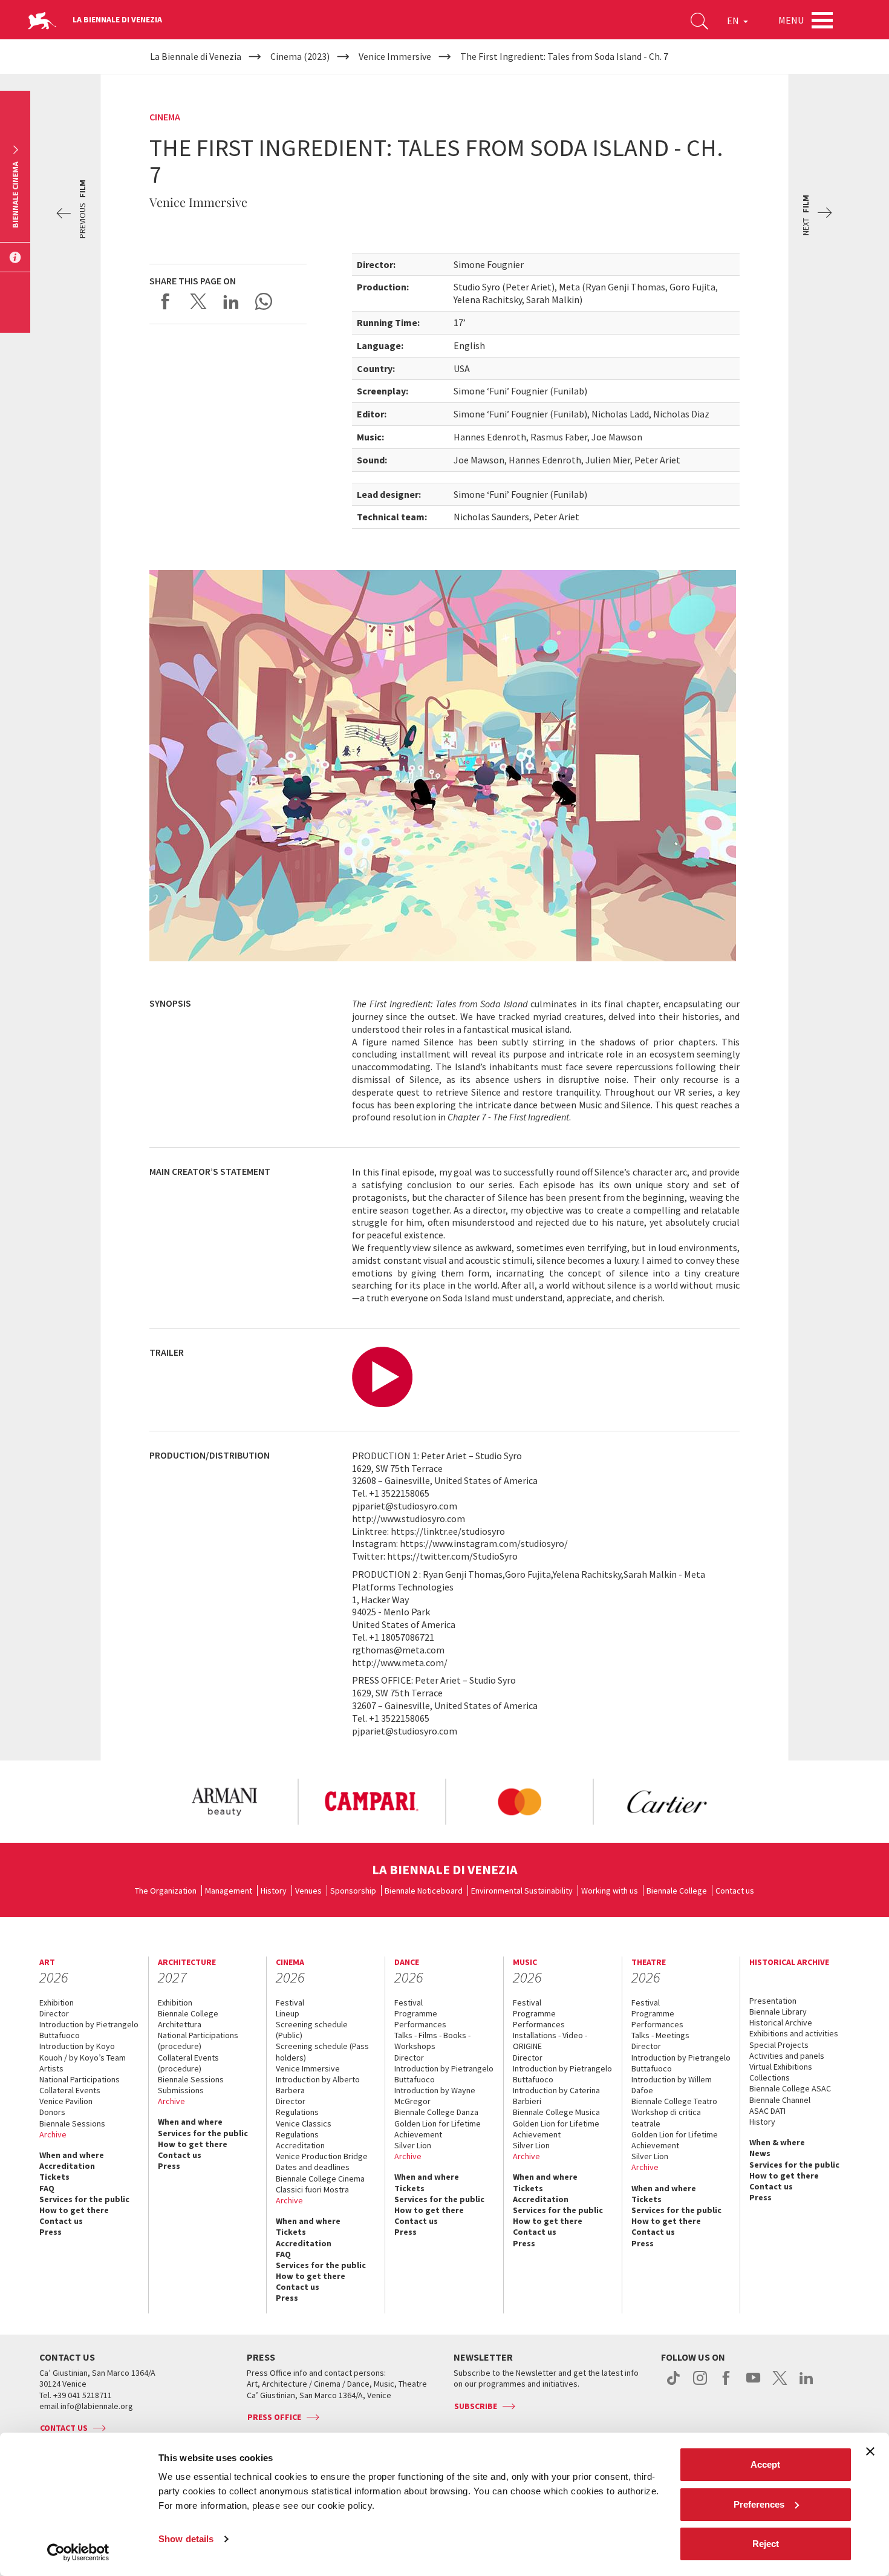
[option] (224, 1802)
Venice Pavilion (66, 2101)
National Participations (80, 2079)
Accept (765, 2464)
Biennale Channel (780, 2100)
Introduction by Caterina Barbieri (556, 2096)
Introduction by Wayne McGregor (435, 2096)
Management (229, 1891)
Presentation (773, 2001)
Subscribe (476, 2406)
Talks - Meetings (660, 2035)
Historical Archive (781, 2022)
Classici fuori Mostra (312, 2189)
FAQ (47, 2188)
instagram (700, 2384)
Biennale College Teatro (674, 2101)
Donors (52, 2112)
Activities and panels (787, 2056)
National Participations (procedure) (198, 2041)
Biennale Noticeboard (424, 1891)
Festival (290, 2002)
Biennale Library (778, 2012)
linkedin (806, 2384)
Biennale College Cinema (320, 2179)
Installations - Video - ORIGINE (550, 2041)
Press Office (274, 2417)
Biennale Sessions (72, 2123)
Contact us (735, 1891)
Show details (186, 2539)
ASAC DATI (767, 2111)
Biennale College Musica (556, 2112)
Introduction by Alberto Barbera (318, 2085)
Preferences (759, 2504)
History (274, 1891)
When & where (777, 2142)
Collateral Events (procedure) (188, 2063)
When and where (72, 2155)
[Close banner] (870, 2451)
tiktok (673, 2384)
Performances (420, 2024)
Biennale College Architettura (188, 2019)
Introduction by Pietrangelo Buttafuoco (89, 2030)
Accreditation (67, 2166)
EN (734, 21)
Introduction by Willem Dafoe (672, 2085)
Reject (766, 2544)
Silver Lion (413, 2145)
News (760, 2153)
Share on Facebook (166, 301)
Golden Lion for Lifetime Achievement (438, 2129)
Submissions (181, 2090)
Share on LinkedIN (231, 301)
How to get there (74, 2210)
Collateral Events (70, 2090)
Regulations (297, 2112)
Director (54, 2013)
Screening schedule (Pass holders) (322, 2051)
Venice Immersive (308, 2068)
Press (50, 2232)
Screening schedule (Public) (312, 2030)
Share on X (198, 301)
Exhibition (57, 2002)
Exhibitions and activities (794, 2033)
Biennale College (677, 1891)
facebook (727, 2384)
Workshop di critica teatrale (666, 2117)
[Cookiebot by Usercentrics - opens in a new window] (78, 2552)
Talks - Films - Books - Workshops (432, 2041)
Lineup (288, 2013)
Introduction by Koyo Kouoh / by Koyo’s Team (83, 2051)
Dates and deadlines (313, 2167)
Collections (770, 2077)
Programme (416, 2013)
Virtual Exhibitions (781, 2067)
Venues (308, 1891)
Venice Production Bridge (322, 2156)
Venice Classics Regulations (304, 2129)
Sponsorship (353, 1891)
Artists (51, 2068)
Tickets (54, 2177)
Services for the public (84, 2199)
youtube (753, 2384)
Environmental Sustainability (522, 1891)
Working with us (610, 1891)
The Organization (166, 1891)
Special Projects (779, 2045)
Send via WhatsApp (264, 301)
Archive (53, 2134)
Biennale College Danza (436, 2112)
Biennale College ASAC (790, 2088)
